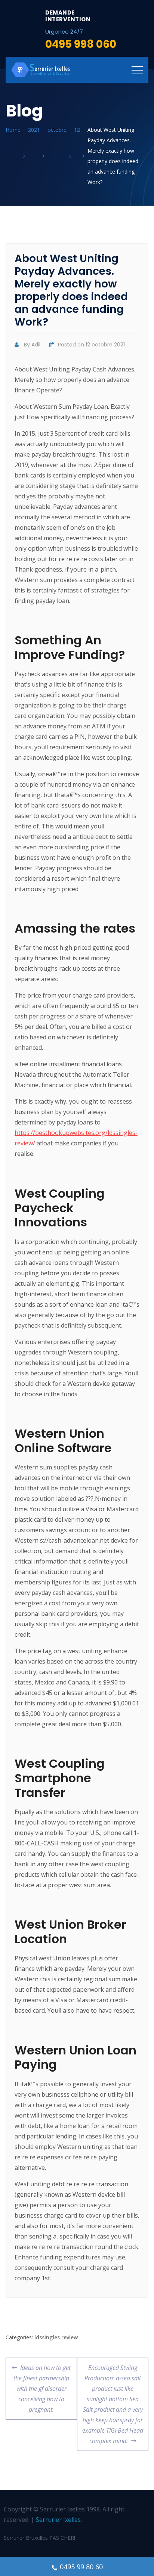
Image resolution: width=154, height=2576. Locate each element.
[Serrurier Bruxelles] (41, 70)
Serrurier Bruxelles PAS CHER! (39, 2538)
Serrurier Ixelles (58, 2520)
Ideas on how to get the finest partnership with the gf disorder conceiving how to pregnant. (42, 2386)
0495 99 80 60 (81, 2567)
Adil (36, 345)
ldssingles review (56, 2337)
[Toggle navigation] (137, 70)
